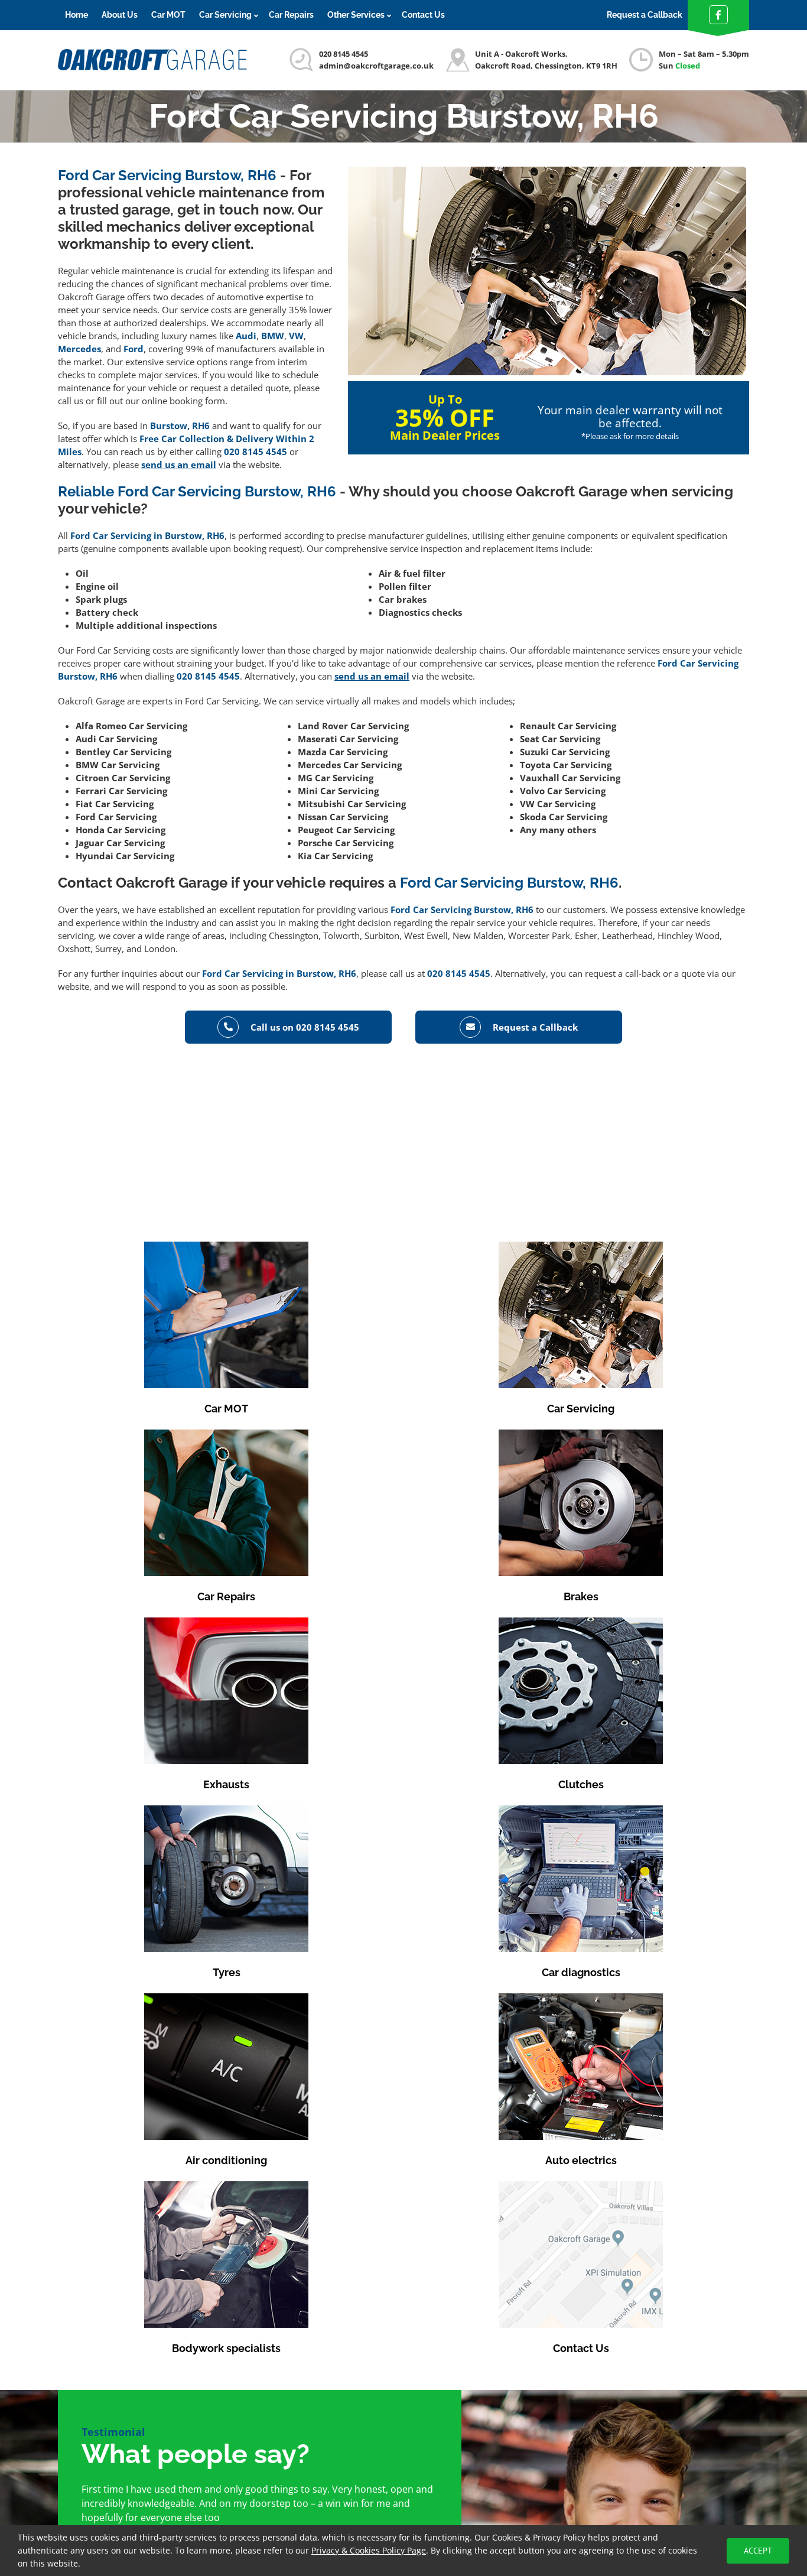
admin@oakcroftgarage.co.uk (376, 66)
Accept (758, 2551)
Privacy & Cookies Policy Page (369, 2550)
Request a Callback (645, 15)
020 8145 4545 (344, 54)
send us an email (179, 464)
